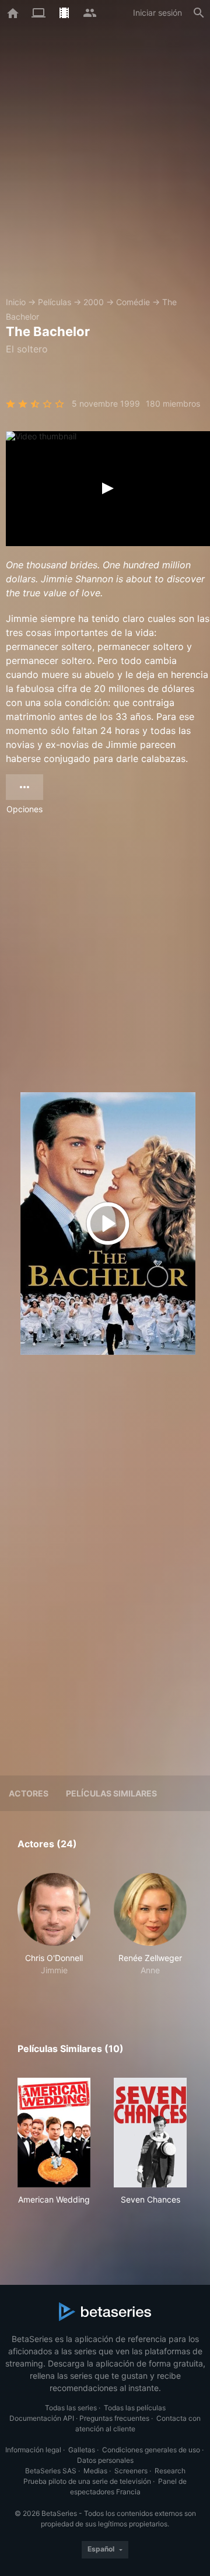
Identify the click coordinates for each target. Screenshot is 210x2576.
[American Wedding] (54, 2133)
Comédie (133, 302)
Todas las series (71, 2408)
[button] (54, 1931)
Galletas (82, 2450)
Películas (55, 302)
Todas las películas (135, 2408)
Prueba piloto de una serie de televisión (87, 2481)
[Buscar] (199, 13)
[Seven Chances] (150, 2133)
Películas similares (111, 1793)
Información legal (33, 2450)
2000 (94, 302)
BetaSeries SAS (51, 2471)
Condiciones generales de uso (151, 2450)
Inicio (16, 302)
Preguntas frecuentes (114, 2418)
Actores (29, 1793)
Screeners (131, 2471)
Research (170, 2471)
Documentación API (42, 2418)
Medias (95, 2471)
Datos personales (105, 2460)
